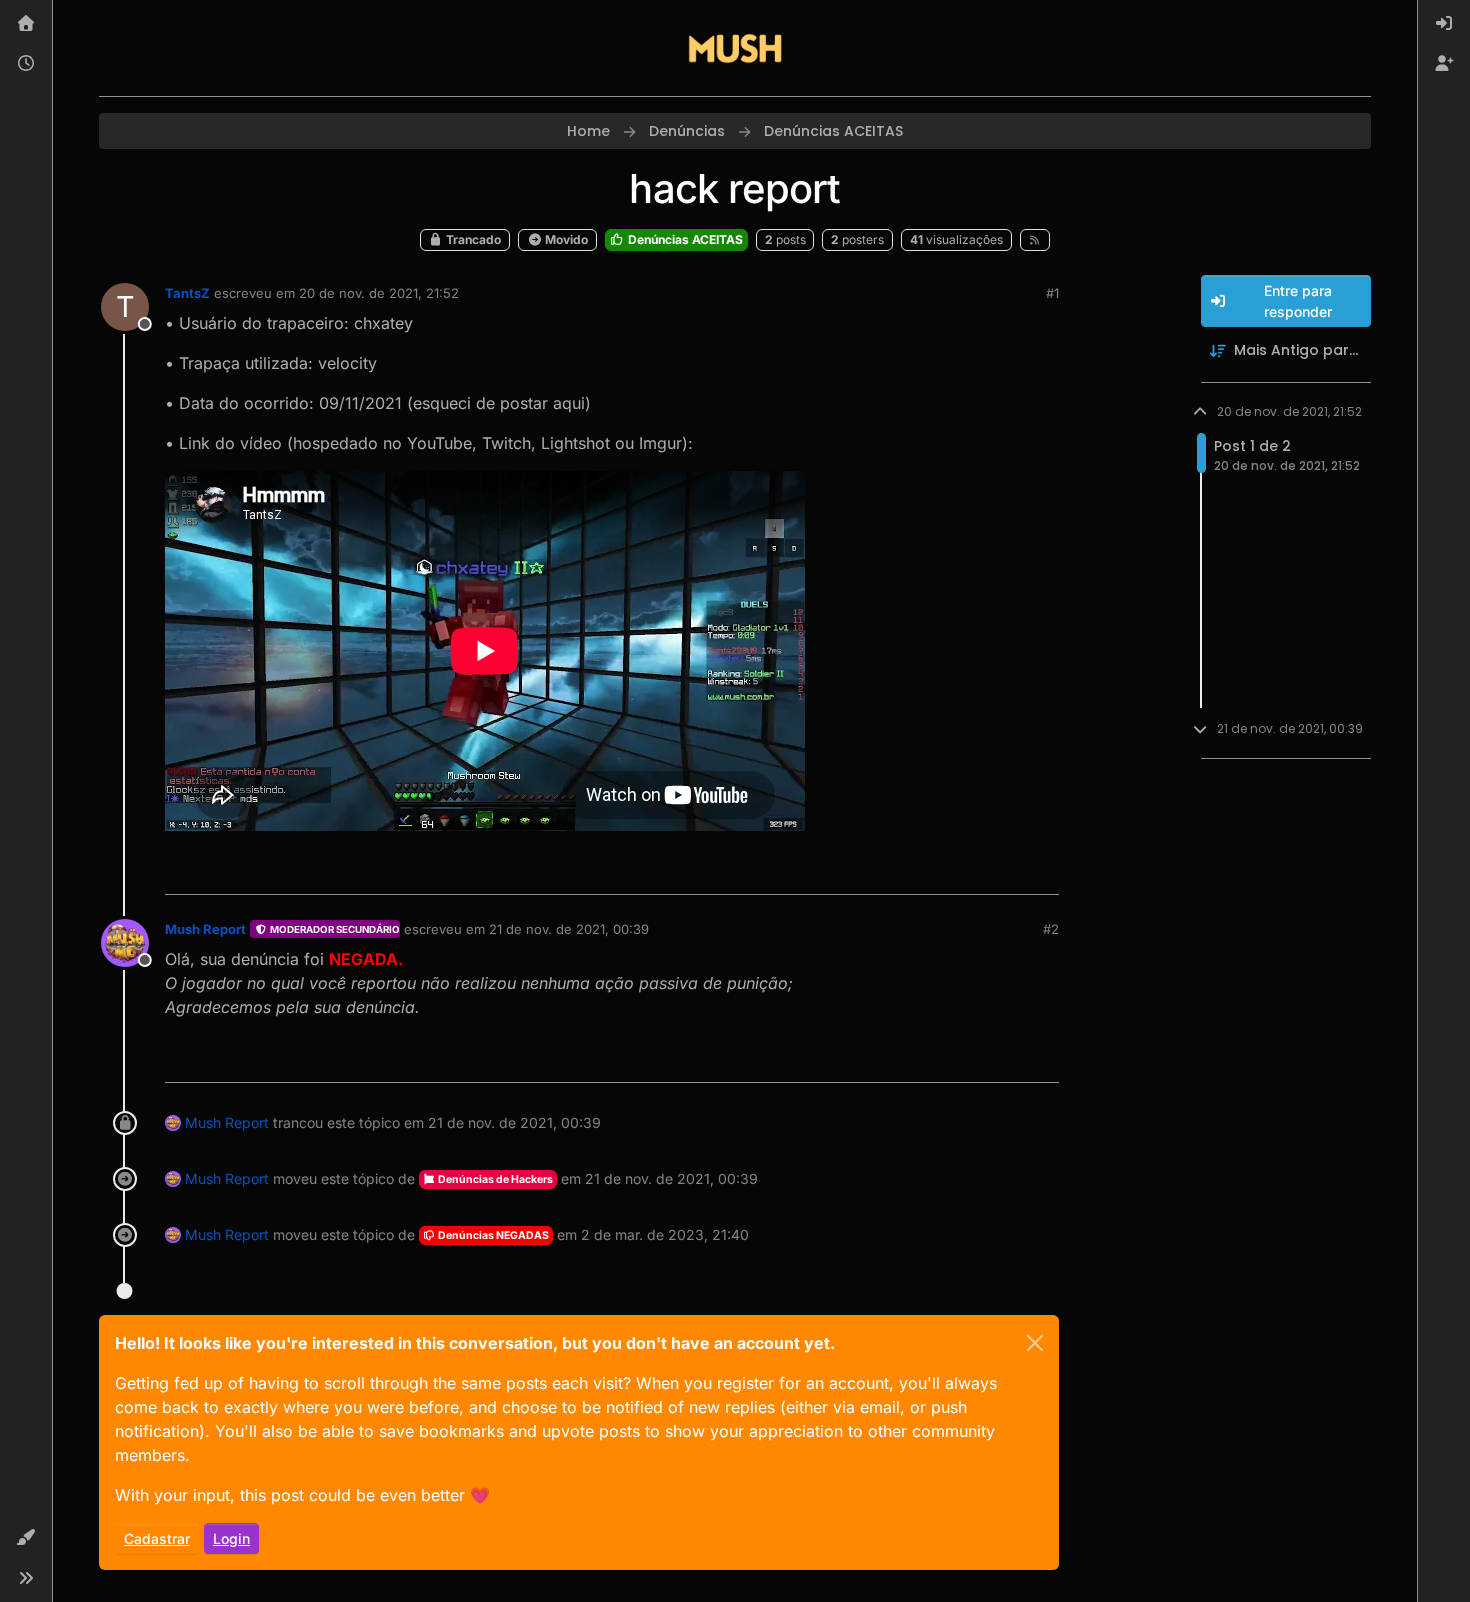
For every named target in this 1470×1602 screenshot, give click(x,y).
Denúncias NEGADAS (492, 1235)
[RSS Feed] (1035, 240)
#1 (1052, 293)
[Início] (26, 24)
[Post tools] (1042, 870)
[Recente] (26, 64)
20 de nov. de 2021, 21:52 (379, 293)
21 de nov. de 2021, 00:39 (569, 929)
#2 (1051, 929)
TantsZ (187, 293)
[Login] (1444, 24)
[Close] (1035, 1343)
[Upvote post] (974, 870)
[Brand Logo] (735, 48)
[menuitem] (1444, 24)
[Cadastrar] (1444, 64)
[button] (26, 1538)
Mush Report (205, 929)
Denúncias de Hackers (494, 1179)
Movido (565, 239)
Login (231, 1538)
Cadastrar (157, 1538)
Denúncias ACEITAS (684, 239)
